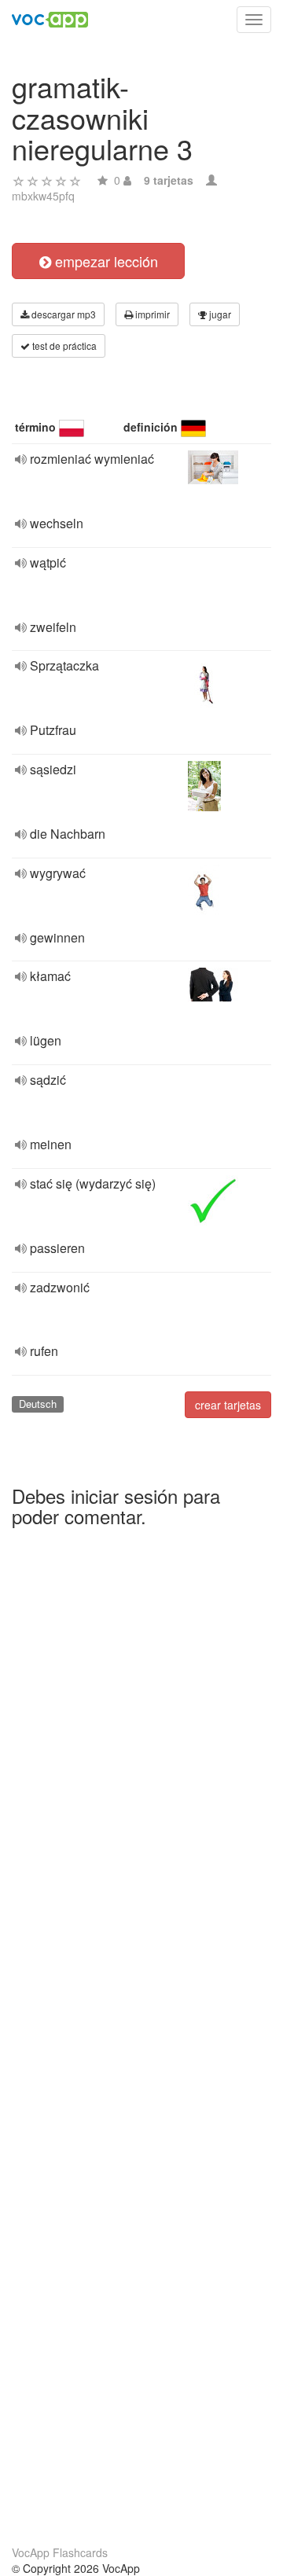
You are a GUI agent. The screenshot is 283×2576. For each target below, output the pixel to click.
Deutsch (38, 1404)
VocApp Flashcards (60, 2552)
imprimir (151, 314)
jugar (219, 314)
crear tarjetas (228, 1405)
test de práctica (63, 345)
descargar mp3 (62, 314)
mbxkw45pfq (43, 196)
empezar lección (105, 261)
